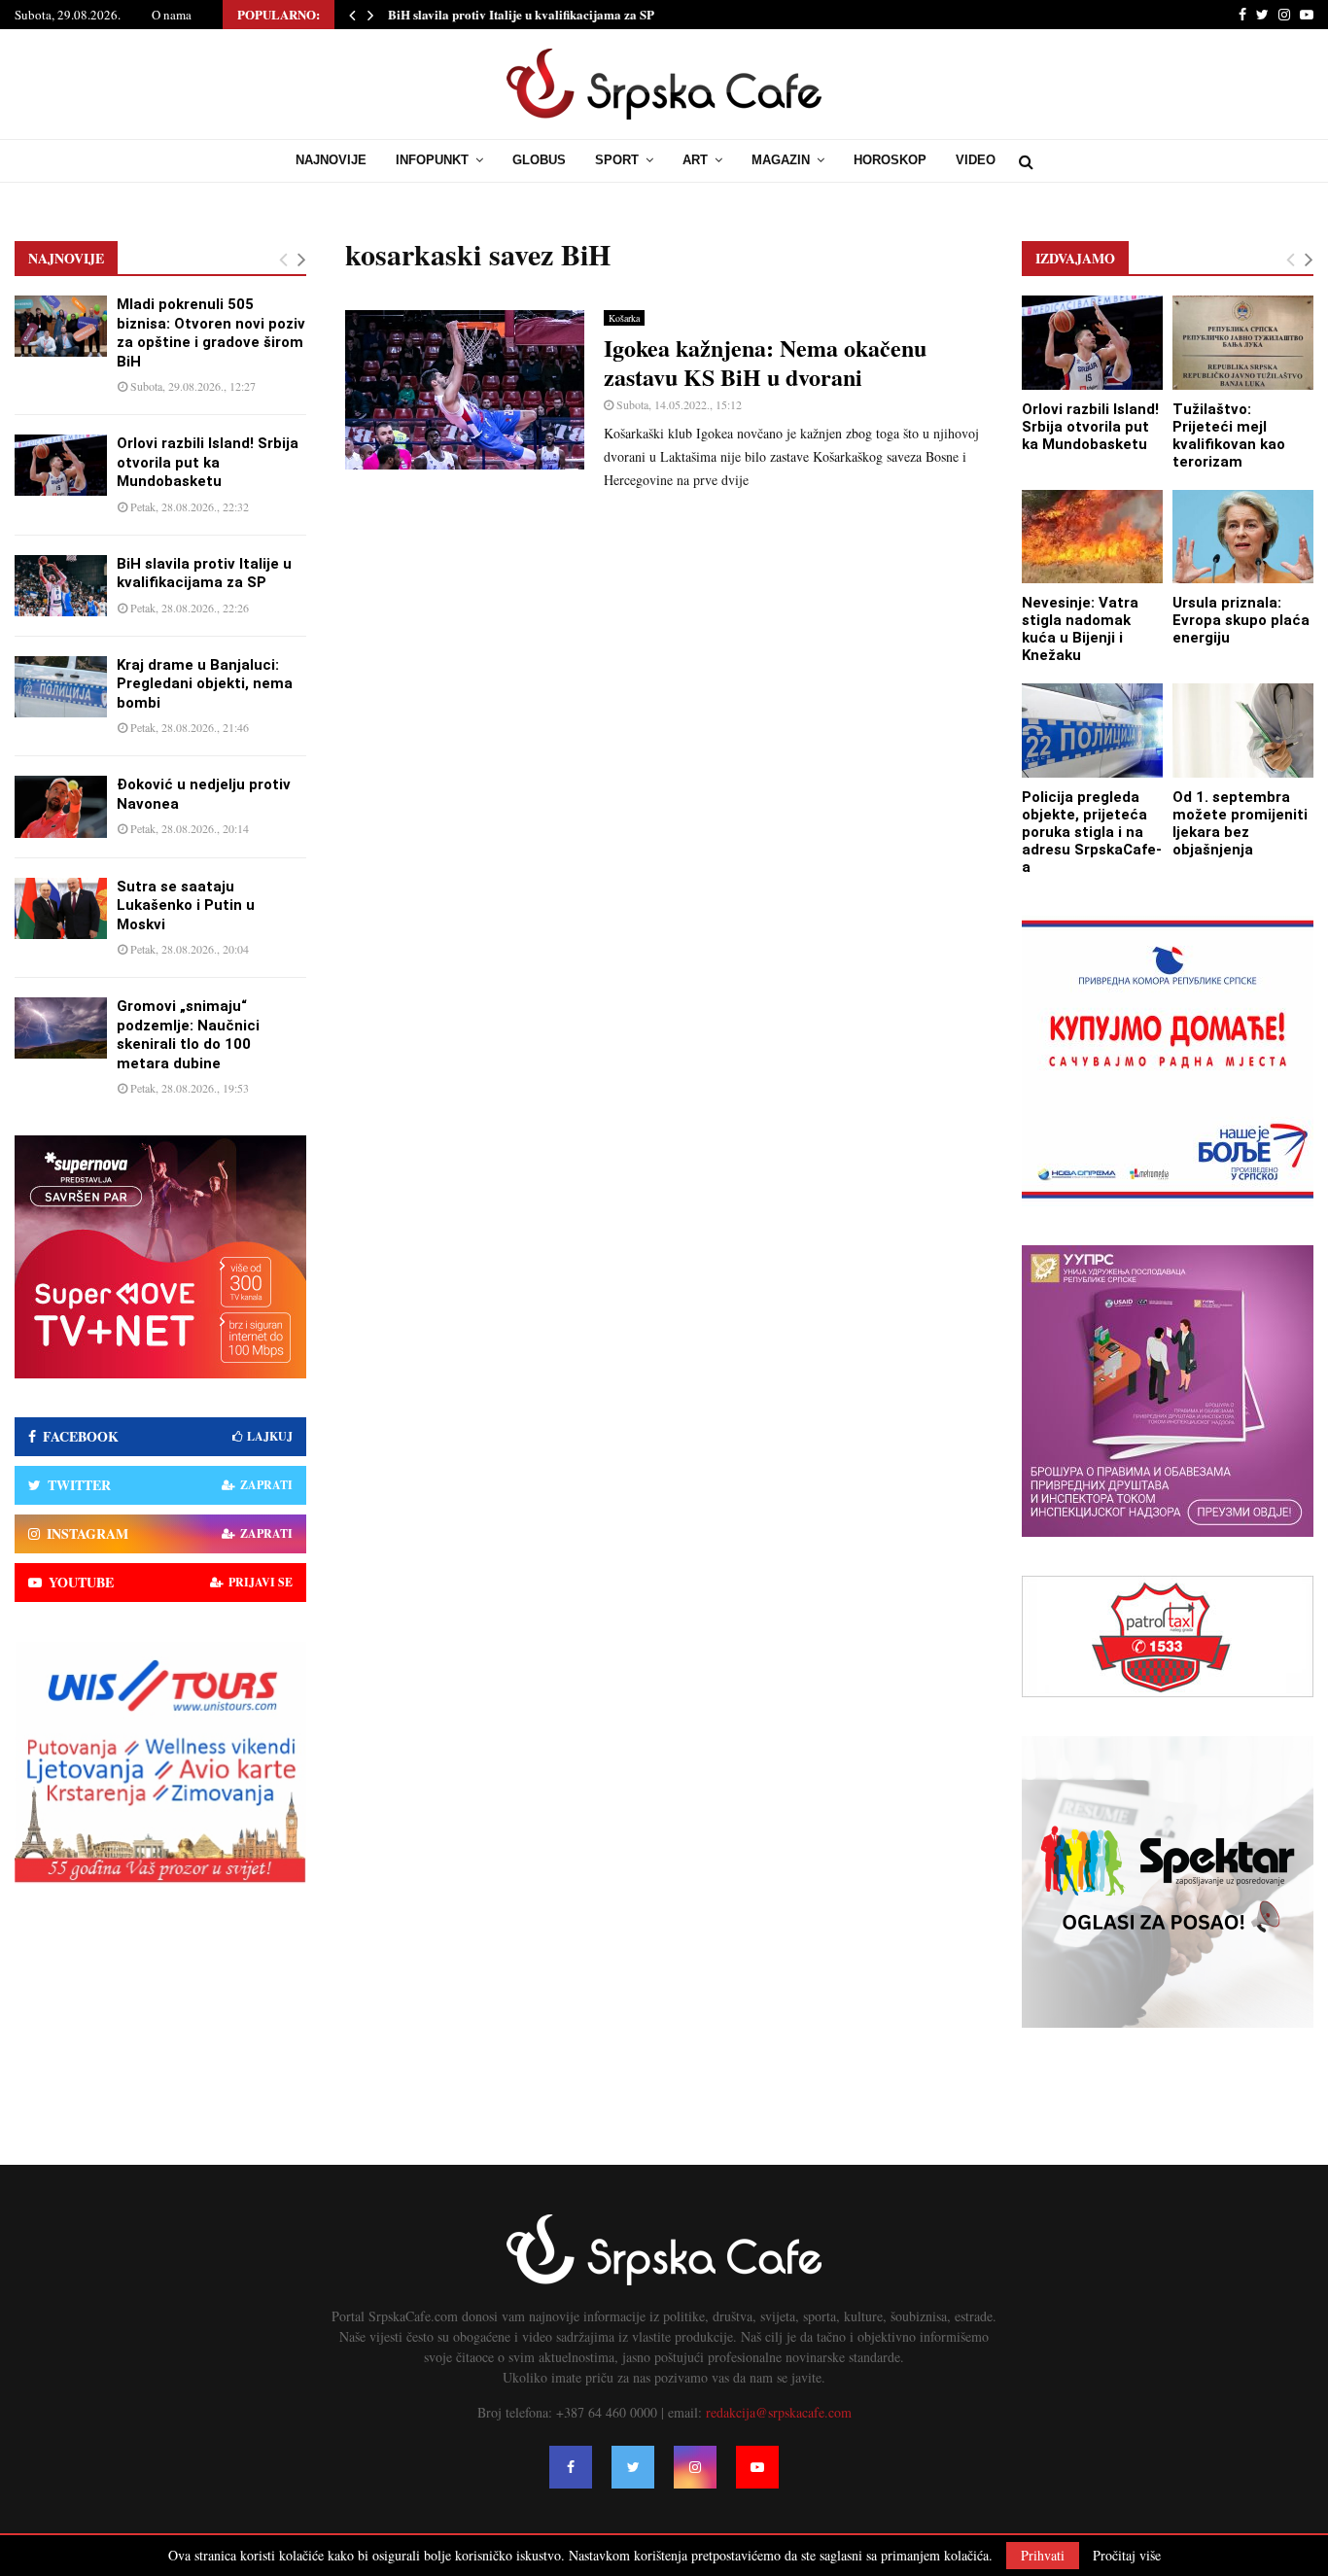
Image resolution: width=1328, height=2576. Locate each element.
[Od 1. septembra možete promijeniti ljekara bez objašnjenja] (1243, 731)
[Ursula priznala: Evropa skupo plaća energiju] (1243, 537)
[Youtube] (757, 2467)
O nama (172, 15)
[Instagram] (695, 2467)
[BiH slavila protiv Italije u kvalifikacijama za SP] (61, 586)
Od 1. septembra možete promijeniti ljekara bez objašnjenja (1240, 823)
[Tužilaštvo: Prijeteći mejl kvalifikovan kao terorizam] (1243, 343)
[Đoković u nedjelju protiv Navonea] (61, 806)
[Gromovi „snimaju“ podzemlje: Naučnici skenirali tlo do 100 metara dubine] (61, 1028)
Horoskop (890, 160)
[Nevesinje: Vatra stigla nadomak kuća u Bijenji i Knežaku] (1092, 537)
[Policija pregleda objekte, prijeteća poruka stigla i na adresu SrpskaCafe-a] (1092, 731)
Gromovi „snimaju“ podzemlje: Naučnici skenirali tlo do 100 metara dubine (188, 1035)
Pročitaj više (1127, 2556)
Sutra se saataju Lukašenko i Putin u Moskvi (186, 905)
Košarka (624, 318)
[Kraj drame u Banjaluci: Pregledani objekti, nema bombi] (61, 687)
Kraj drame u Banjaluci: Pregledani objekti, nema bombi (205, 684)
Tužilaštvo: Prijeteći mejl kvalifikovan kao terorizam (1229, 435)
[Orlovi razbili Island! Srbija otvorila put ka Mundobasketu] (61, 465)
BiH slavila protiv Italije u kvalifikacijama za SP (521, 14)
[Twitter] (633, 2467)
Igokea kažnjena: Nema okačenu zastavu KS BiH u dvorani (765, 362)
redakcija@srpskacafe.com (779, 2412)
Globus (539, 160)
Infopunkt (432, 160)
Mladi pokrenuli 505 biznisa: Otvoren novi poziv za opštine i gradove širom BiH (211, 333)
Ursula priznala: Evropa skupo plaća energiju (1241, 620)
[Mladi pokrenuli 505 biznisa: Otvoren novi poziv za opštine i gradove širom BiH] (61, 326)
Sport (617, 160)
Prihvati (1043, 2555)
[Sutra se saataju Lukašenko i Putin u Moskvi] (61, 908)
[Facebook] (571, 2467)
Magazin (781, 160)
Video (976, 160)
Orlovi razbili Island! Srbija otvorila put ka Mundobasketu (208, 462)
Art (695, 160)
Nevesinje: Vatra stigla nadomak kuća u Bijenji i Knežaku (1080, 629)
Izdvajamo (1075, 258)
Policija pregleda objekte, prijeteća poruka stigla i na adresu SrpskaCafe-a (1092, 832)
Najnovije (331, 160)
